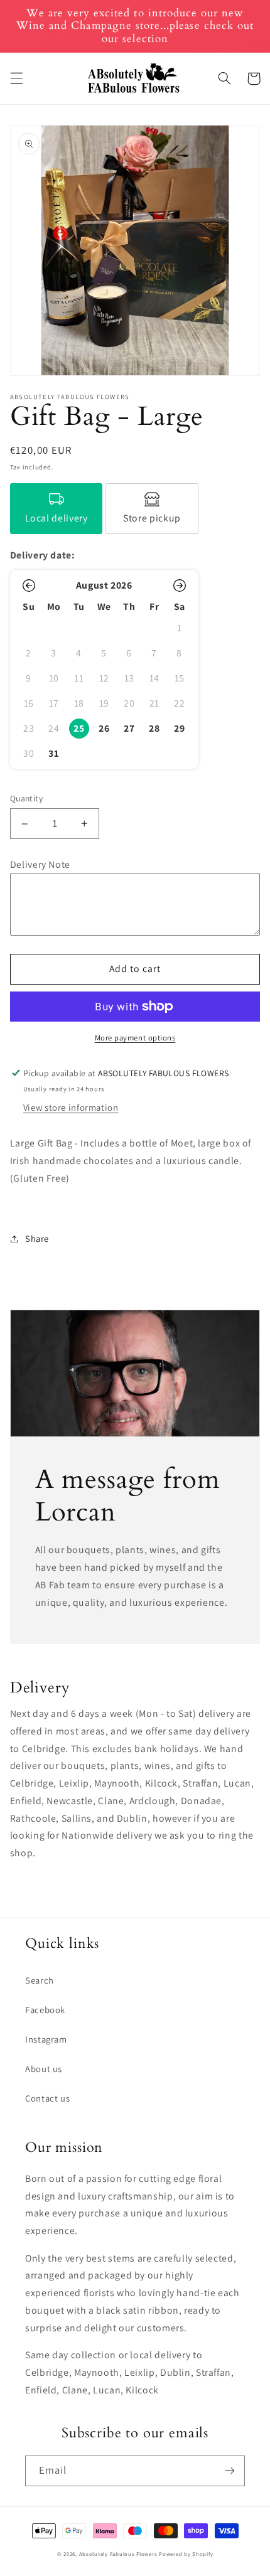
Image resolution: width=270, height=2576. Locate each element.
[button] (16, 78)
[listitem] (57, 509)
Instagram (46, 2039)
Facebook (45, 2010)
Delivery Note (40, 864)
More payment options (135, 1038)
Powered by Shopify (186, 2554)
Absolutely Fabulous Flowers (118, 2554)
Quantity (26, 798)
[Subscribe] (230, 2471)
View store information (71, 1107)
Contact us (47, 2098)
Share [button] (37, 1238)
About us (44, 2069)
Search (40, 1980)
